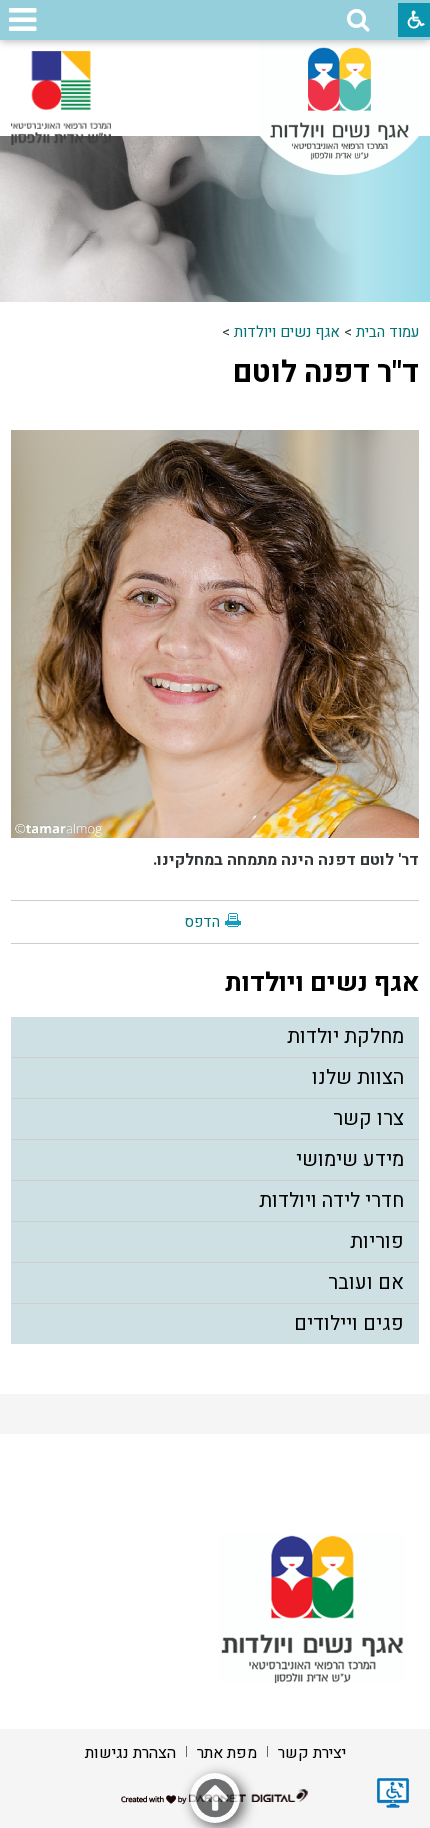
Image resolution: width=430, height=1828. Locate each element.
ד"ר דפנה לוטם (326, 373)
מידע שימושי (350, 1159)
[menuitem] (215, 1037)
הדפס (202, 922)
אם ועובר (366, 1282)
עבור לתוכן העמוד (215, 60)
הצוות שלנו (358, 1077)
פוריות (377, 1241)
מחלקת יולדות (345, 1036)
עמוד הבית (387, 332)
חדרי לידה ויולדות (331, 1200)
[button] (358, 20)
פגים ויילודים (349, 1323)
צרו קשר (368, 1118)
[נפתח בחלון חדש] (61, 98)
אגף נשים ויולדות (287, 332)
